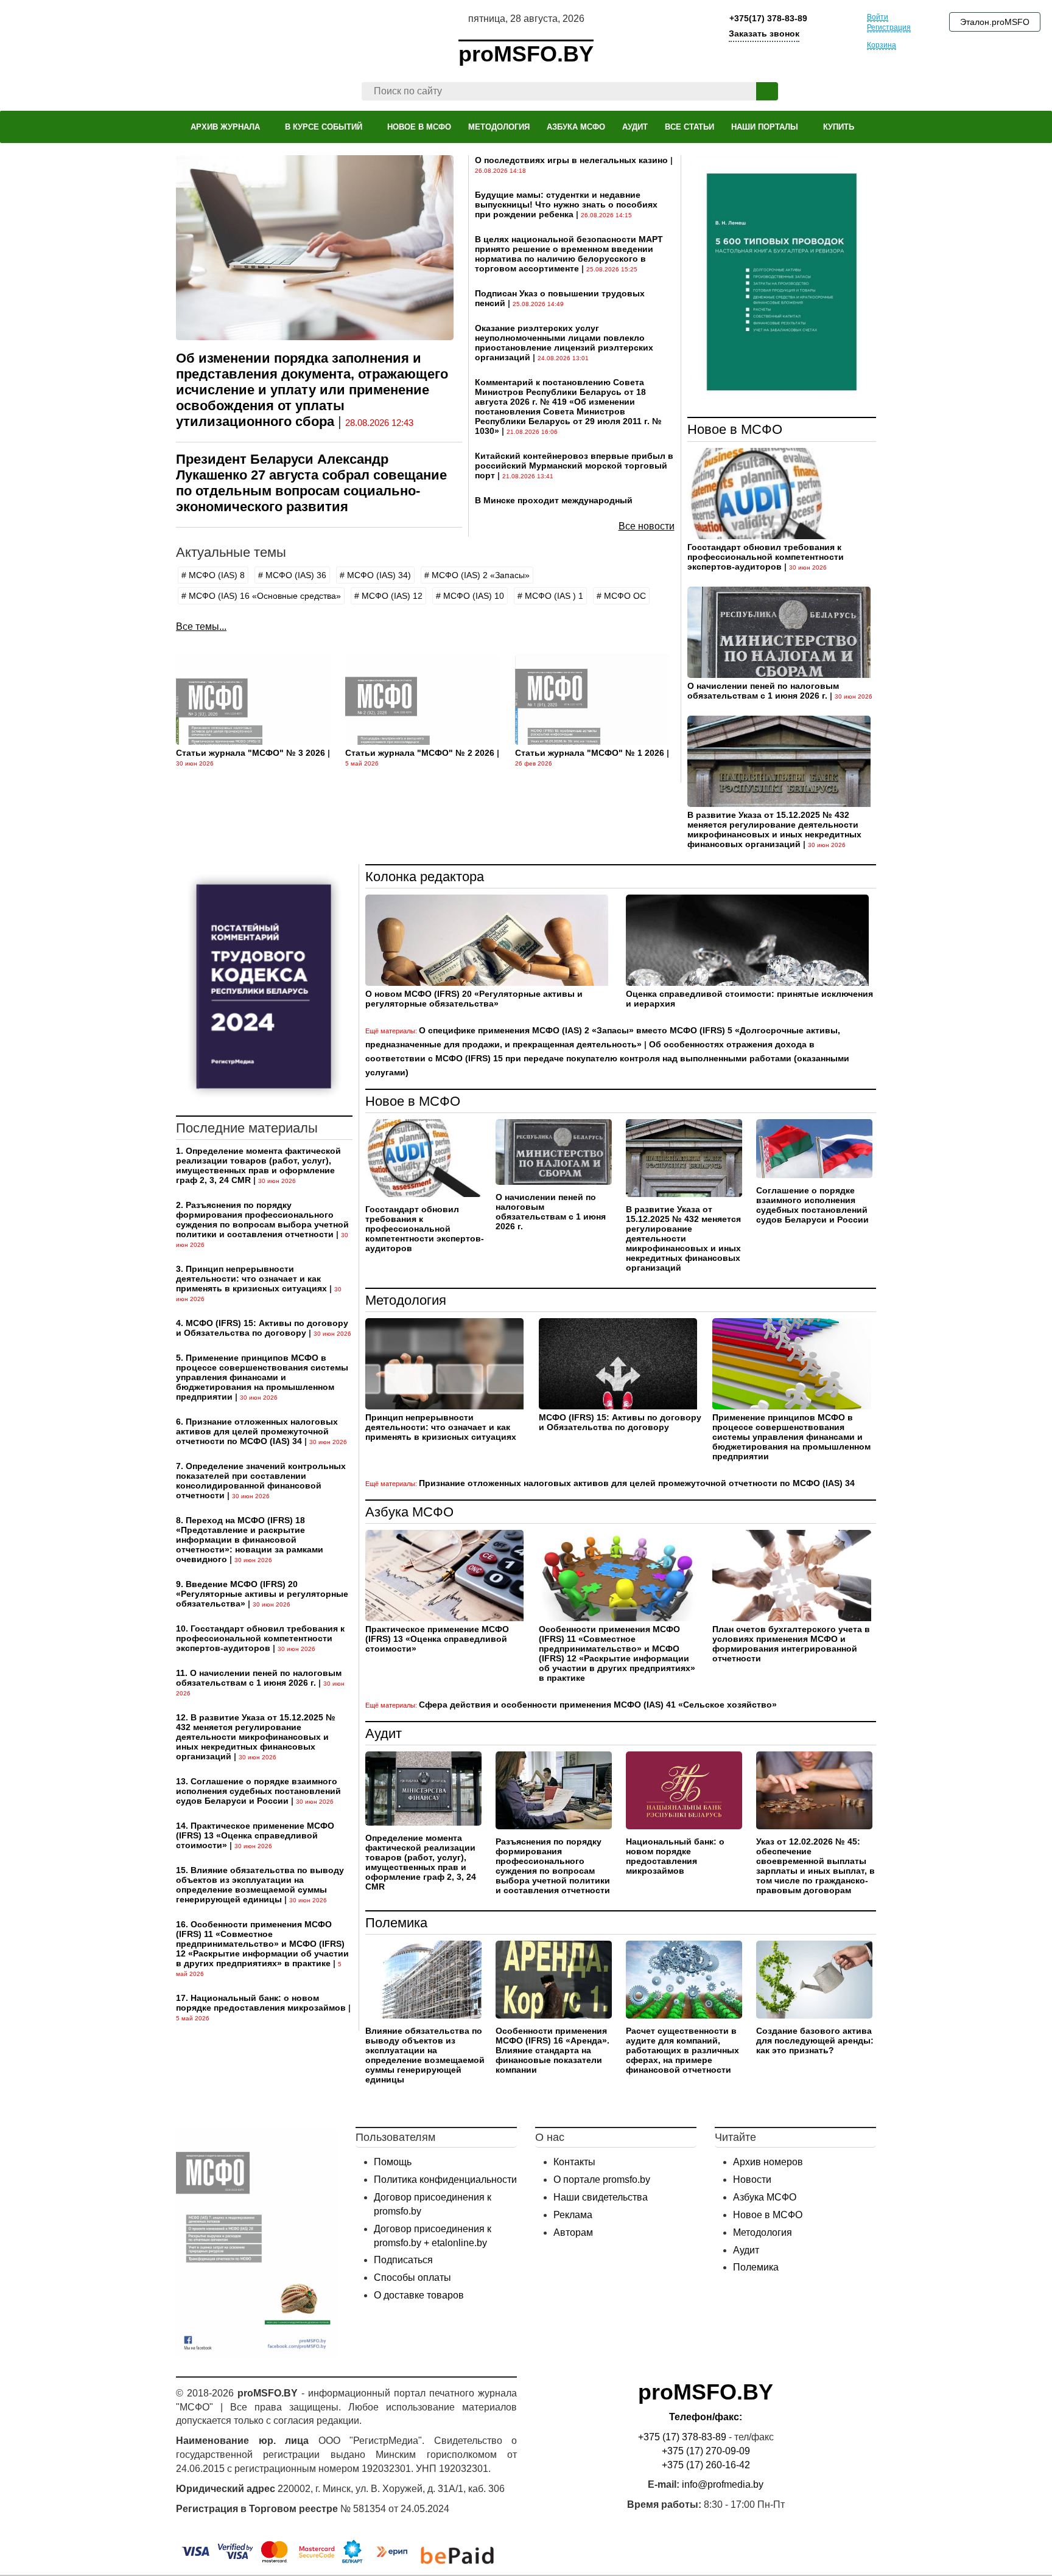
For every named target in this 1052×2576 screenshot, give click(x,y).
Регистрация (889, 27)
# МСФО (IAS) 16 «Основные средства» (261, 596)
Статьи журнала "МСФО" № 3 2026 (251, 753)
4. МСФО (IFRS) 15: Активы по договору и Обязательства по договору (262, 1328)
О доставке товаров (419, 2295)
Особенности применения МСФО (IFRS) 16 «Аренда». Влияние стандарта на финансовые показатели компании (552, 2050)
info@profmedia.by (723, 2484)
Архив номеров (768, 2162)
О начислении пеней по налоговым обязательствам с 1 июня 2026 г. (763, 691)
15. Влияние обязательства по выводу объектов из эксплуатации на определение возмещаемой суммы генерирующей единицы (260, 1885)
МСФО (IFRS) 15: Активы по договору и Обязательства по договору (620, 1422)
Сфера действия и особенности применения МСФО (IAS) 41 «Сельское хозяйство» (598, 1705)
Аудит (384, 1733)
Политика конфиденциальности (445, 2180)
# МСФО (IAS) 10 (470, 596)
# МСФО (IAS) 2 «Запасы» (477, 575)
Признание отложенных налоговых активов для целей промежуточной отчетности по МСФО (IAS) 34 (637, 1483)
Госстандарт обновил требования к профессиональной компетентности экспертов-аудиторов (766, 557)
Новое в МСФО (735, 429)
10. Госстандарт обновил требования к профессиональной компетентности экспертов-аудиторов (260, 1638)
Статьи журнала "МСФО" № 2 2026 (420, 753)
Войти (878, 17)
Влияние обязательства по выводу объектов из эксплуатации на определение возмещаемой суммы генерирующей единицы (425, 2055)
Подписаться (403, 2260)
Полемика (396, 1923)
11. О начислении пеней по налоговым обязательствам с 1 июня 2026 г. (259, 1678)
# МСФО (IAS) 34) (375, 575)
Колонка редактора (425, 877)
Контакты (574, 2162)
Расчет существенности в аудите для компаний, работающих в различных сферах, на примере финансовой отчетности (682, 2050)
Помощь (393, 2162)
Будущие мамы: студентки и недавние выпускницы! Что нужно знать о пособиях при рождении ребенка (566, 204)
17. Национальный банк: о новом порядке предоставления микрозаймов (261, 2003)
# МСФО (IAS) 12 (388, 596)
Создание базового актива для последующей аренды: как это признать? (815, 2040)
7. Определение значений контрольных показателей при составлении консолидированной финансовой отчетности (261, 1481)
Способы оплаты (412, 2278)
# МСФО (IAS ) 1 (550, 596)
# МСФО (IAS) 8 (213, 575)
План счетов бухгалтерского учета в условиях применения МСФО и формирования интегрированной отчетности (791, 1644)
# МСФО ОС (621, 596)
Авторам (573, 2232)
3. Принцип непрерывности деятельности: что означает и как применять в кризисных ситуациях (251, 1279)
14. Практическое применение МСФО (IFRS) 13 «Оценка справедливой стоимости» (255, 1835)
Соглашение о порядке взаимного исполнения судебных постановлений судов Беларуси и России (812, 1205)
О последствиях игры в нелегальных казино (571, 160)
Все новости (647, 526)
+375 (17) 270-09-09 (706, 2451)
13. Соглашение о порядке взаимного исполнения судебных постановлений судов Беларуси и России (258, 1791)
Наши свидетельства (601, 2197)
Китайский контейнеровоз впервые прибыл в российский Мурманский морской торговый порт (574, 466)
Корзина (882, 45)
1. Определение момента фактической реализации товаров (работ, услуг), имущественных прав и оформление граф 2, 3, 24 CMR (258, 1165)
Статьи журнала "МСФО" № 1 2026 (590, 753)
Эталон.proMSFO (995, 22)
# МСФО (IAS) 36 (292, 575)
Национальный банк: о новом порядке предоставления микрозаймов (675, 1856)
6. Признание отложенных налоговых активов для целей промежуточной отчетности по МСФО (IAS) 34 (257, 1431)
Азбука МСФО (409, 1512)
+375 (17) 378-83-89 (682, 2437)
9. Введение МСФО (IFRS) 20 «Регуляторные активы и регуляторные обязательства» (262, 1594)
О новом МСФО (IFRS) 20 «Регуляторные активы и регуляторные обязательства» (474, 999)
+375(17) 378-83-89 (767, 18)
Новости (752, 2180)
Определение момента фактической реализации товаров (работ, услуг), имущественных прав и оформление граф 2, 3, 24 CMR (421, 1862)
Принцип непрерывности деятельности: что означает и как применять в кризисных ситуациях (441, 1427)
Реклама (573, 2215)
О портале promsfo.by (602, 2180)
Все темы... (201, 627)
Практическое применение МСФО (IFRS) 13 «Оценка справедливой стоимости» (437, 1639)
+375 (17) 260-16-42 (706, 2465)
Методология (406, 1300)
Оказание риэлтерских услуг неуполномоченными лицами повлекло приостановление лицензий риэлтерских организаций (564, 343)
